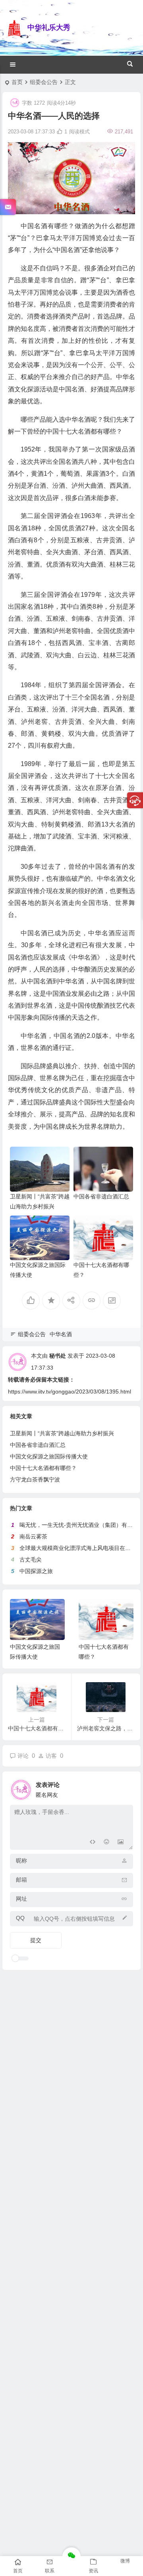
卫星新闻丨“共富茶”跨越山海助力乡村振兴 (62, 1433)
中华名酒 (61, 1334)
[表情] (106, 1843)
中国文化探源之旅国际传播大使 (49, 1456)
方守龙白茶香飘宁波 (35, 1480)
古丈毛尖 (31, 1560)
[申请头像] (125, 1788)
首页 (17, 82)
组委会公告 (44, 82)
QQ (20, 1918)
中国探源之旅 (36, 1571)
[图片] (121, 1843)
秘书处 (58, 1356)
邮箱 (21, 1880)
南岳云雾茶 (33, 1536)
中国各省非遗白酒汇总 (101, 1196)
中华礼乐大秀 (49, 27)
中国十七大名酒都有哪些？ (43, 1468)
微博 (125, 2561)
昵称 (21, 1861)
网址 (21, 1899)
